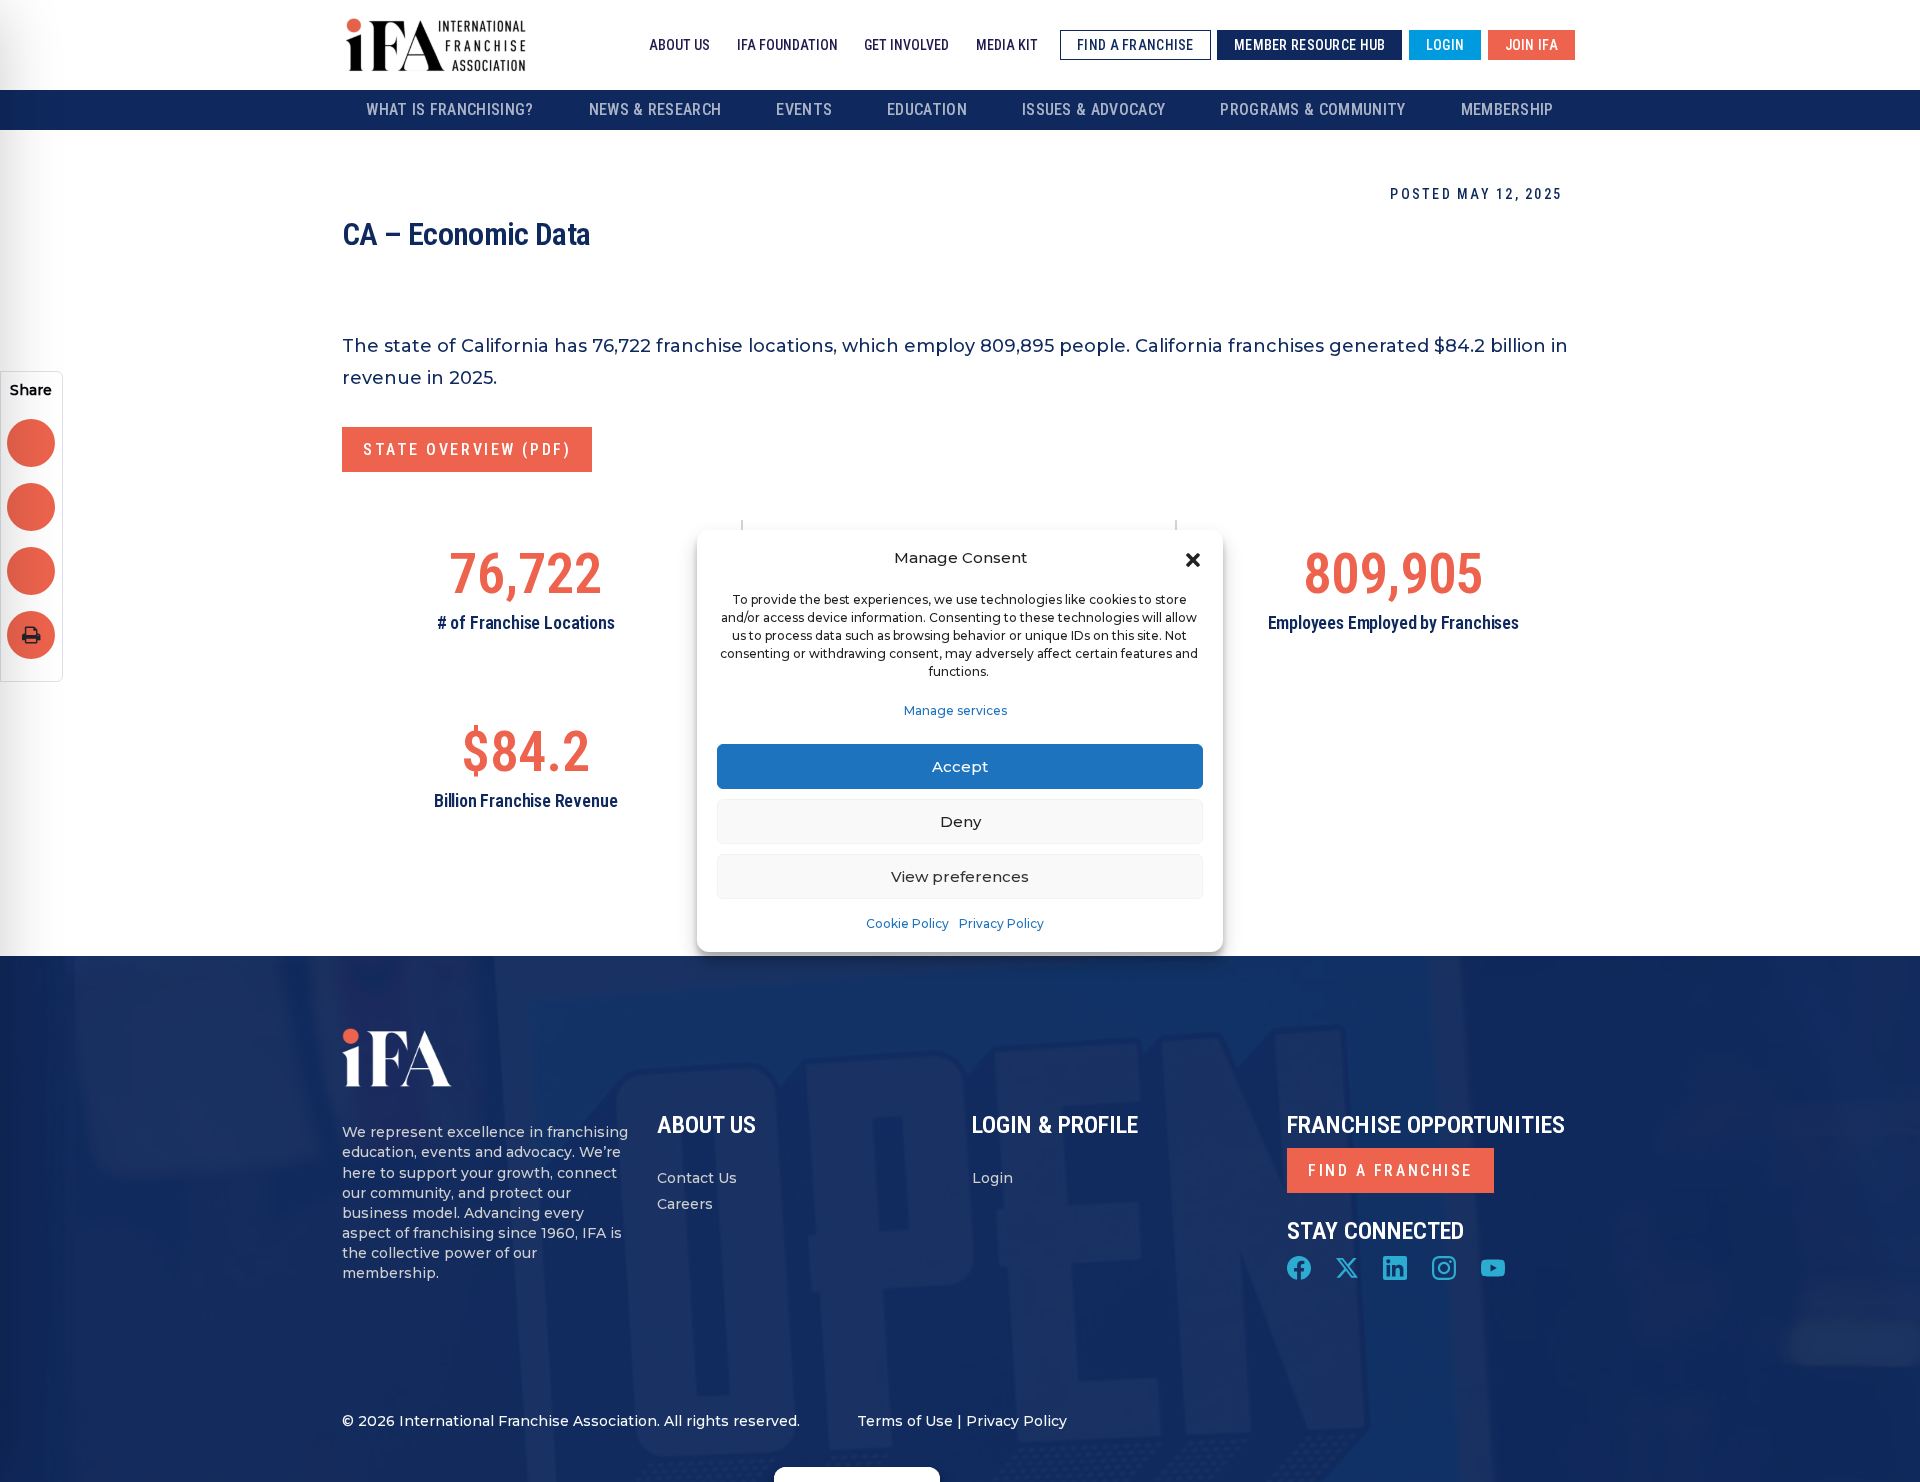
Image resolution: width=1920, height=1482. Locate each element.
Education (927, 109)
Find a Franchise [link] (1135, 45)
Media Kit (1007, 45)
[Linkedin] (1395, 1267)
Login (992, 1178)
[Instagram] (1444, 1267)
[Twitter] (1347, 1267)
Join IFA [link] (1531, 45)
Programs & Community (1312, 109)
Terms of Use (905, 1421)
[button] (1193, 558)
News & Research (655, 109)
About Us (679, 45)
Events (804, 109)
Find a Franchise (1390, 1170)
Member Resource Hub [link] (1309, 45)
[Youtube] (1493, 1267)
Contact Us (697, 1178)
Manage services (955, 710)
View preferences (960, 876)
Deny (960, 821)
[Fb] (1299, 1267)
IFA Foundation (787, 45)
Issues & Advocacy (1093, 109)
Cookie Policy (907, 923)
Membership (1507, 109)
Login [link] (1445, 45)
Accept (960, 766)
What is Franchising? (449, 109)
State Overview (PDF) (467, 449)
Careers (685, 1204)
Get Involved (906, 45)
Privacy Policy (1001, 923)
